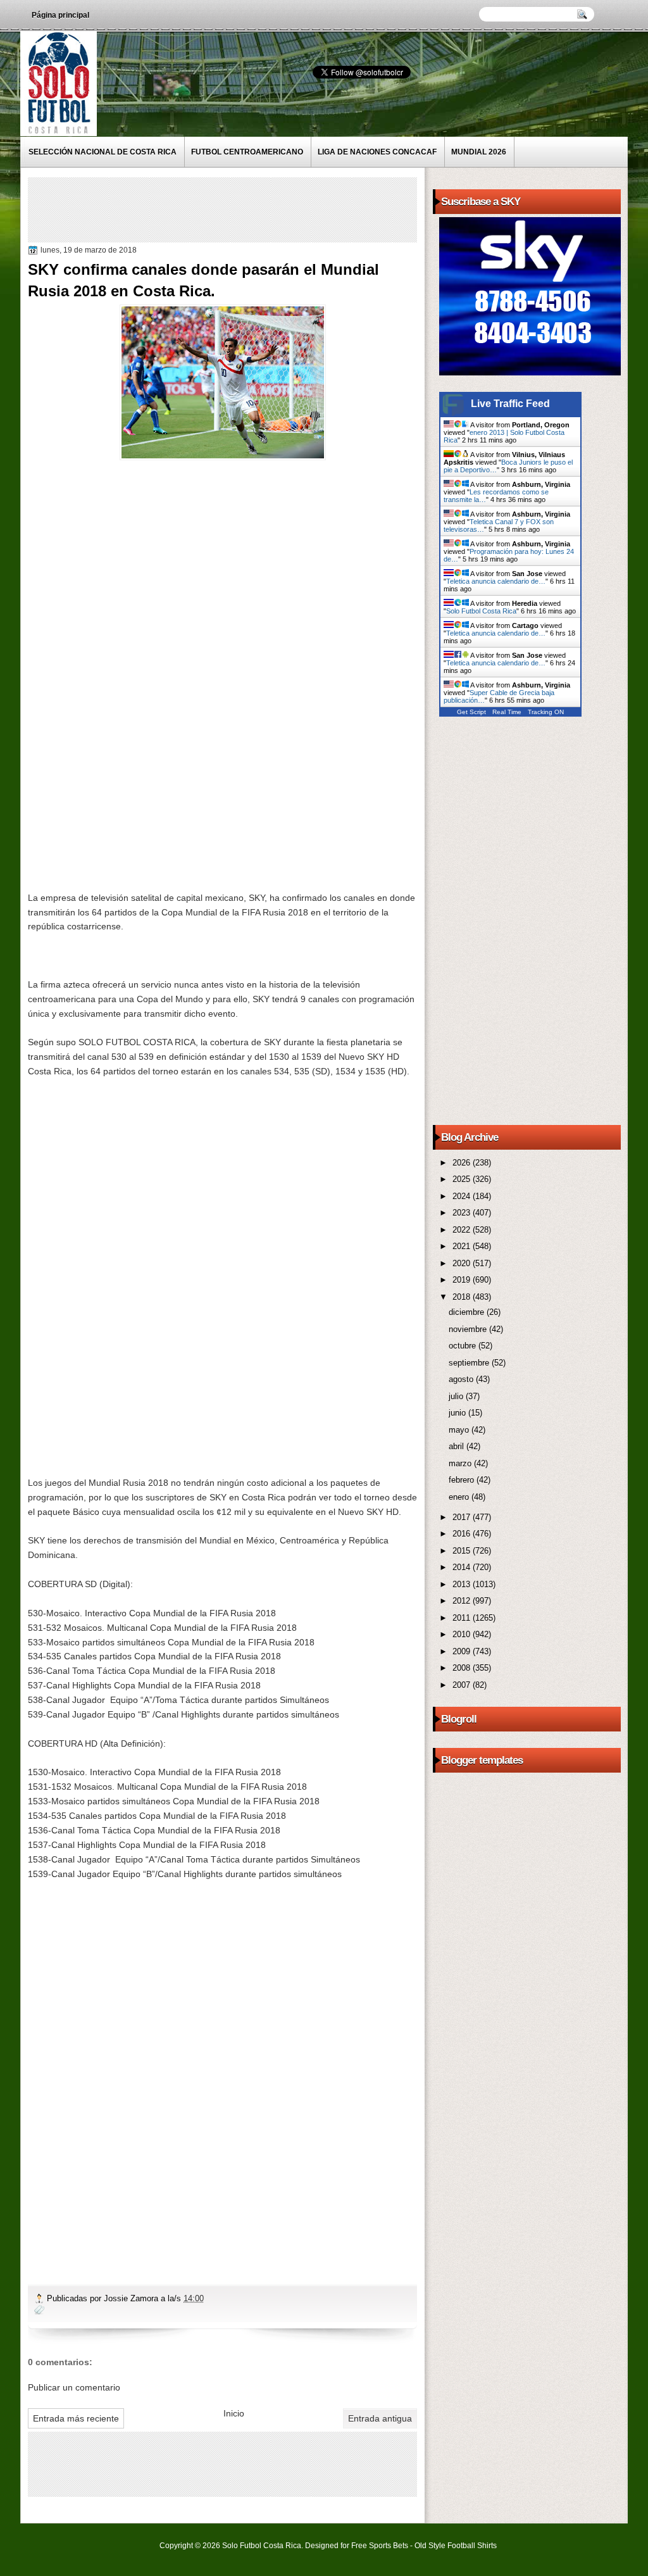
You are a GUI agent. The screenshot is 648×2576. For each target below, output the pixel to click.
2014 (463, 1567)
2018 (463, 1297)
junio (458, 1413)
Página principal (60, 15)
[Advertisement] (261, 209)
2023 (463, 1213)
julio (457, 1396)
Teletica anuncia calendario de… (496, 581)
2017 (463, 1517)
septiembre (470, 1363)
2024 (463, 1196)
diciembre (468, 1312)
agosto (462, 1379)
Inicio (234, 2413)
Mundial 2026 (479, 152)
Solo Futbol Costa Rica (481, 611)
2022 (463, 1230)
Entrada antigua (380, 2418)
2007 (463, 1685)
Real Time (507, 712)
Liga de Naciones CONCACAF (377, 152)
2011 (463, 1618)
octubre (464, 1346)
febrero (463, 1480)
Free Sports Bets (380, 2546)
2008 (463, 1668)
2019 (463, 1280)
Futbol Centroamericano (247, 152)
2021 (463, 1246)
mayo (460, 1430)
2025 (463, 1179)
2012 (463, 1601)
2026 (463, 1163)
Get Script (471, 712)
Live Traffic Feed (510, 404)
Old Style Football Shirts (456, 2546)
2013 (463, 1584)
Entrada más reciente (76, 2418)
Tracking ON (546, 712)
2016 (463, 1534)
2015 (463, 1551)
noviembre (469, 1329)
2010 (463, 1634)
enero (460, 1497)
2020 (463, 1263)
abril (458, 1446)
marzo (461, 1463)
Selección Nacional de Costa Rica (103, 152)
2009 (463, 1651)
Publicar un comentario (74, 2387)
